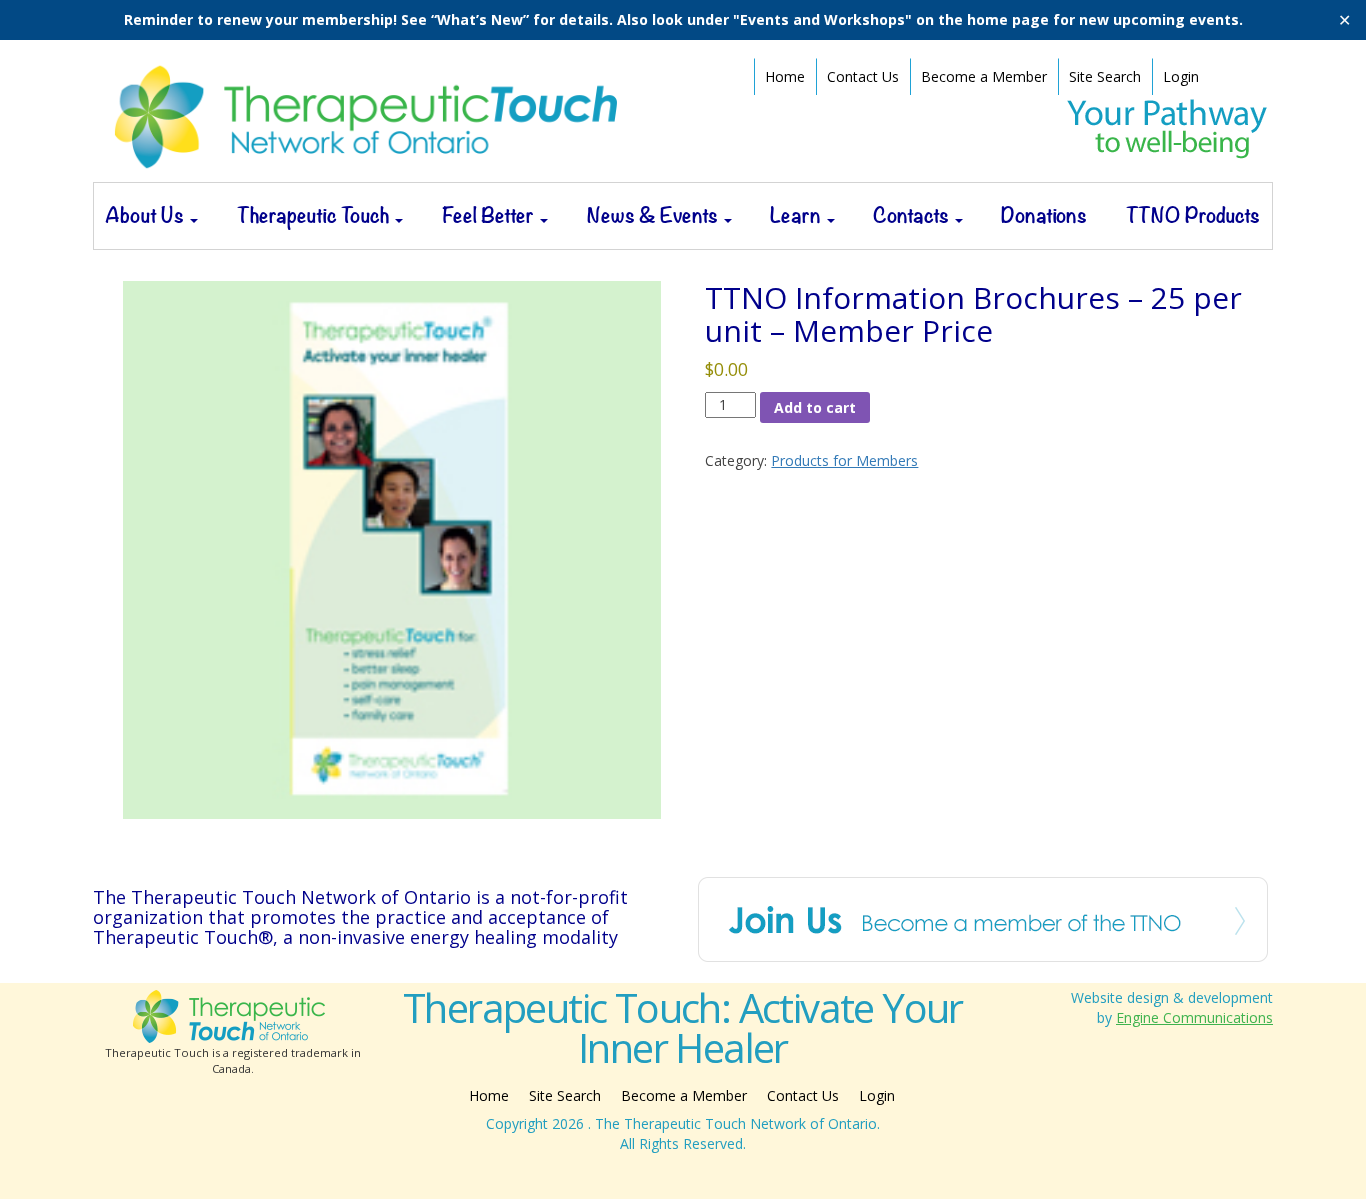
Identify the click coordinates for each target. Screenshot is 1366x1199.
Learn (797, 215)
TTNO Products (1193, 215)
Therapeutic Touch (315, 215)
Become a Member (984, 76)
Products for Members (844, 460)
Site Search (1105, 76)
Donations (1044, 215)
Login (1181, 76)
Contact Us (863, 76)
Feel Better (490, 215)
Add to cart (815, 407)
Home (785, 76)
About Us (146, 215)
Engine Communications (1194, 1017)
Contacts (913, 215)
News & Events (654, 215)
